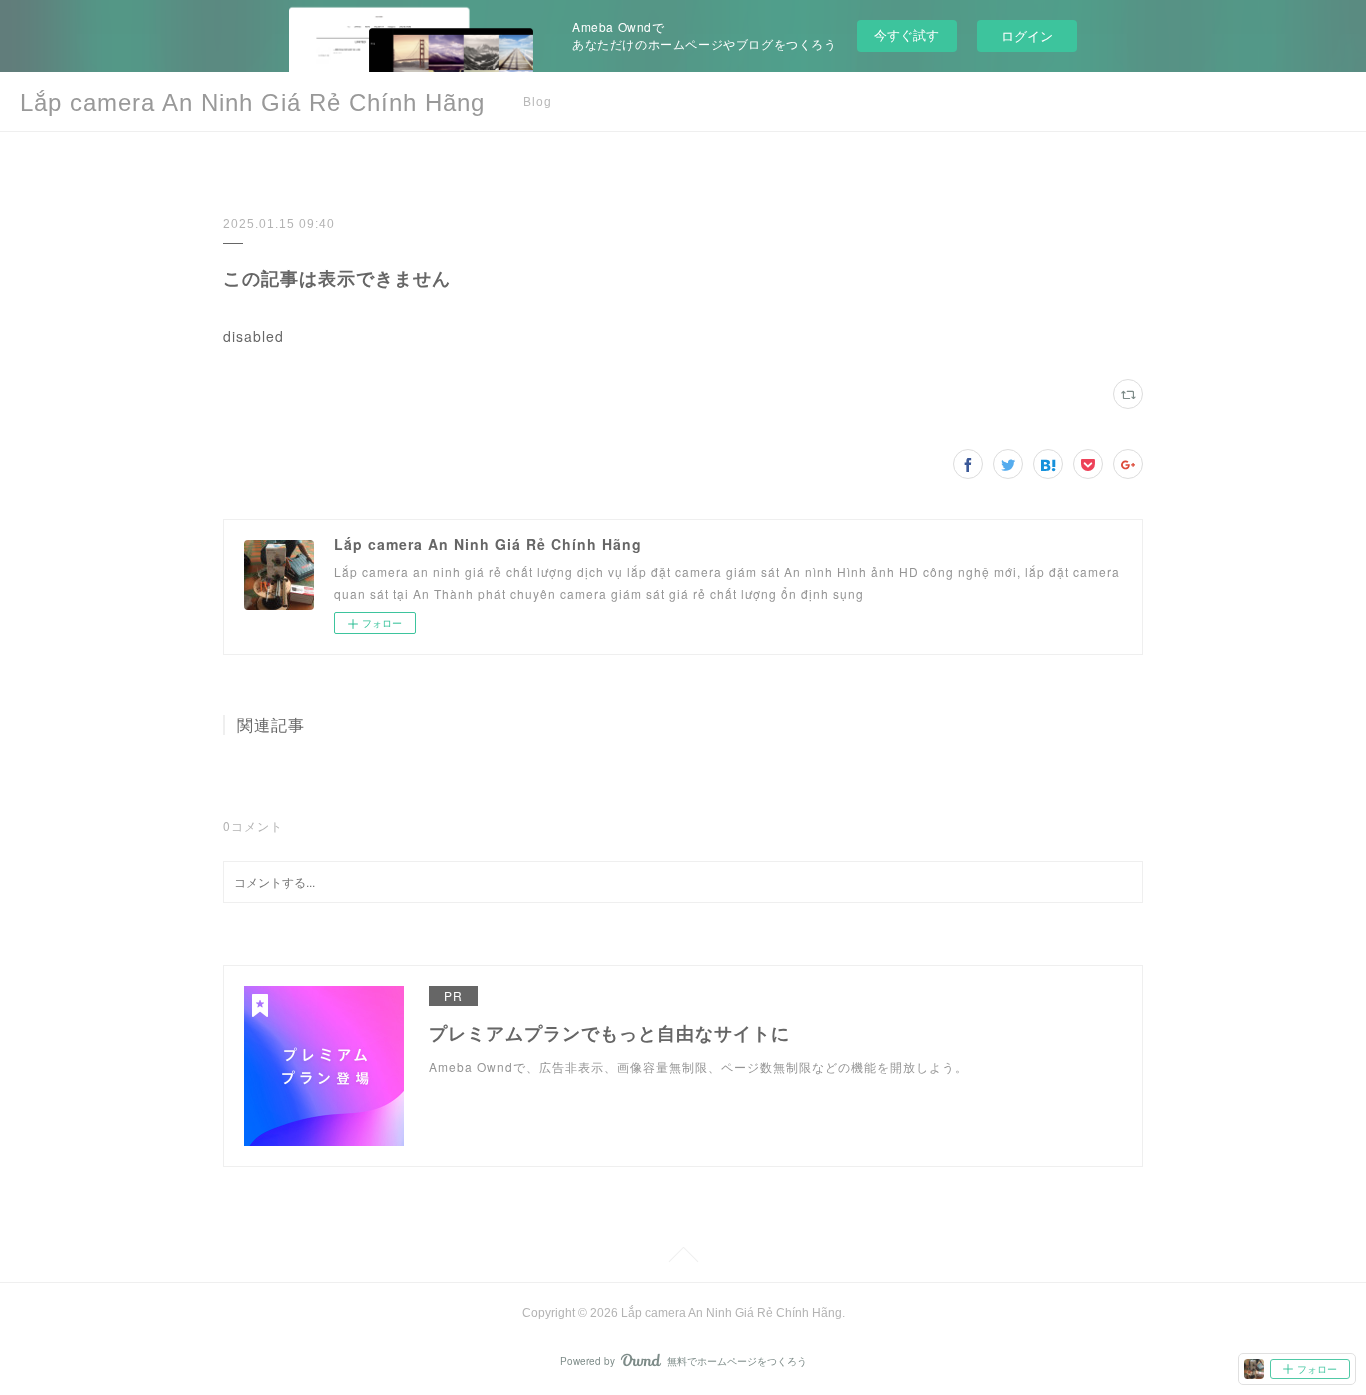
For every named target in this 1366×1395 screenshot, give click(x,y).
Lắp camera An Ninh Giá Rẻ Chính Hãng (252, 102)
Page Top (683, 1258)
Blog (537, 102)
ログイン (1027, 35)
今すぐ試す (906, 34)
